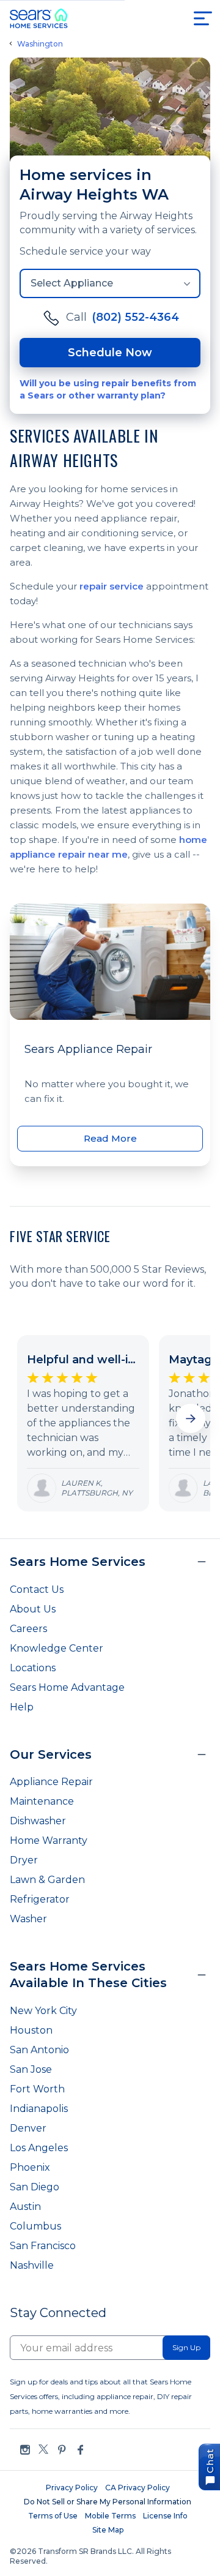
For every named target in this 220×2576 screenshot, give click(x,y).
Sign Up (186, 2347)
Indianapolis (39, 2109)
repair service (112, 586)
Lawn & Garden (47, 1880)
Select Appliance (72, 283)
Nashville (32, 2265)
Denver (28, 2128)
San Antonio (39, 2050)
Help (22, 1707)
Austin (25, 2207)
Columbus (35, 2226)
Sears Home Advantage (67, 1687)
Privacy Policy (72, 2488)
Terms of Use (53, 2516)
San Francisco (43, 2246)
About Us (33, 1609)
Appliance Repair (51, 1782)
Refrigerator (40, 1899)
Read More (110, 1138)
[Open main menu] (203, 18)
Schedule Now (110, 353)
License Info (165, 2516)
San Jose (31, 2069)
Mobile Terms (110, 2516)
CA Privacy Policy (137, 2488)
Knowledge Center (57, 1648)
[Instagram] (25, 2450)
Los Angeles (39, 2148)
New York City (43, 2011)
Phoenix (30, 2167)
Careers (28, 1629)
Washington (40, 44)
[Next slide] (191, 1418)
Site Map (108, 2530)
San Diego (35, 2187)
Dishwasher (38, 1821)
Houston (31, 2030)
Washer (28, 1919)
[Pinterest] (62, 2450)
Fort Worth (37, 2089)
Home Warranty (49, 1840)
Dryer (24, 1860)
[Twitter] (43, 2450)
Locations (33, 1668)
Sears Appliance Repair (88, 1049)
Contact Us (37, 1589)
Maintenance (42, 1801)
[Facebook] (80, 2450)
